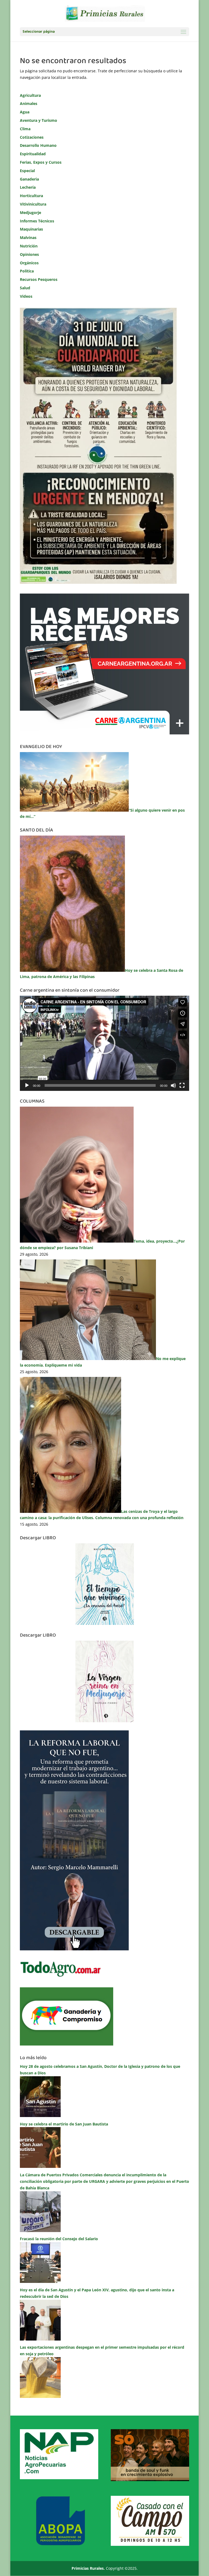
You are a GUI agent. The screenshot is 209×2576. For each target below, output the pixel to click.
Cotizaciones (32, 137)
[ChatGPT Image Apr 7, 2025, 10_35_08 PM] (150, 2480)
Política (27, 271)
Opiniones (29, 254)
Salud (25, 288)
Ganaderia (29, 179)
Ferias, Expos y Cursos (41, 162)
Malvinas (28, 238)
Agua (25, 112)
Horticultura (31, 196)
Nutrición (29, 246)
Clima (25, 129)
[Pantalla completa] (182, 1085)
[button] (104, 1043)
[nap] (59, 2478)
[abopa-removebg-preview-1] (59, 2544)
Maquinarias (31, 229)
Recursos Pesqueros (39, 279)
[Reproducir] (27, 1085)
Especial (27, 171)
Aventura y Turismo (39, 120)
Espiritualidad (33, 154)
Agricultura (30, 95)
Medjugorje (30, 212)
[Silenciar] (173, 1085)
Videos (26, 296)
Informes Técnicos (37, 221)
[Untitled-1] (67, 2044)
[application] (104, 1043)
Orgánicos (29, 263)
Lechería (28, 187)
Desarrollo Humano (38, 145)
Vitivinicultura (33, 204)
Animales (29, 103)
